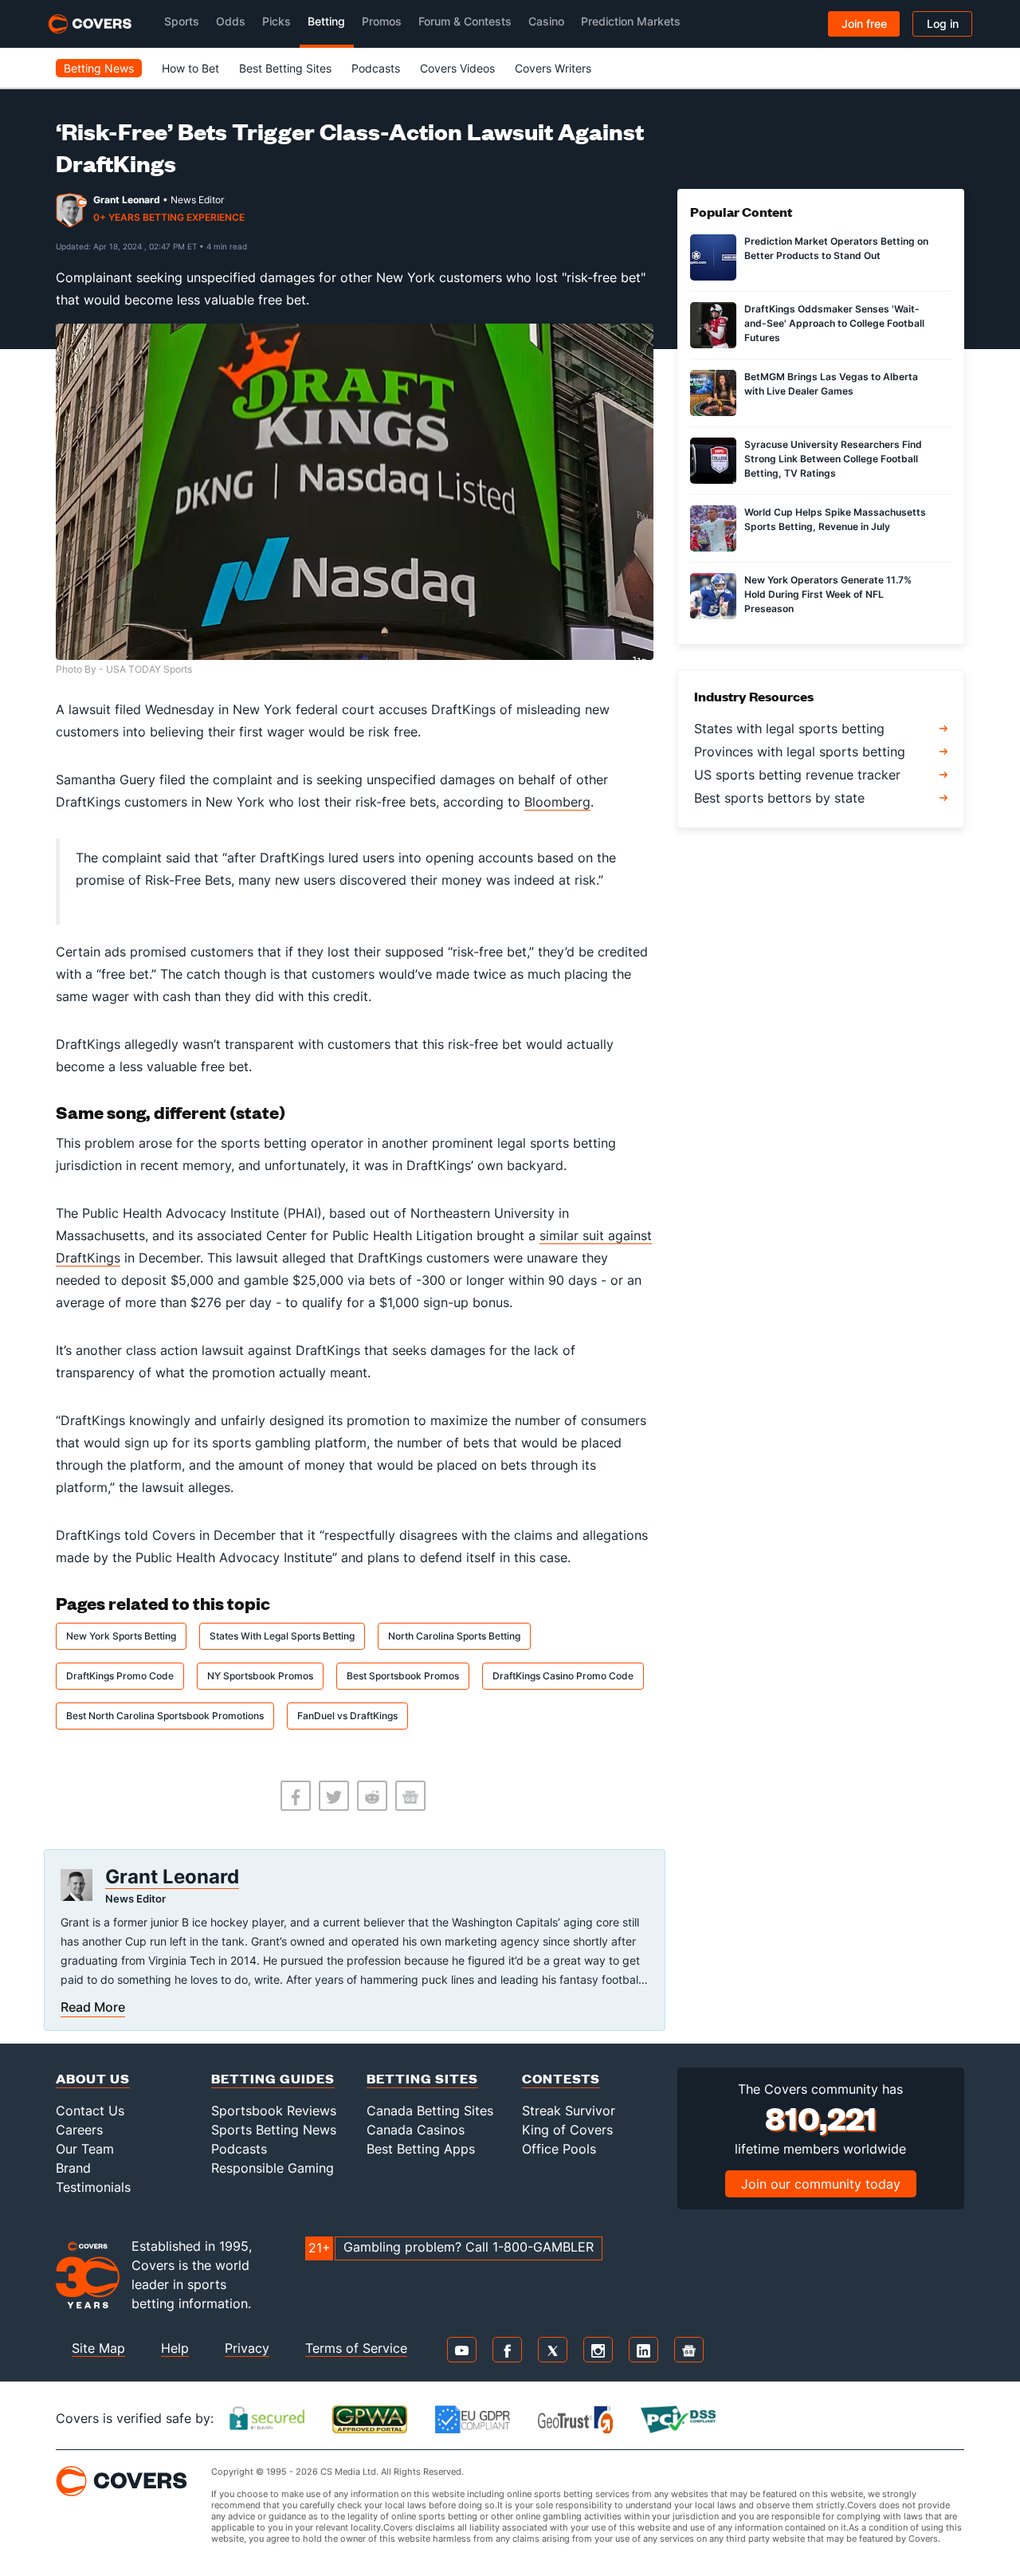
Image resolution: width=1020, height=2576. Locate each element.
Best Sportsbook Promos (403, 1676)
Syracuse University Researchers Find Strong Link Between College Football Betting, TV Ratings (833, 459)
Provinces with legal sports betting (800, 752)
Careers (79, 2130)
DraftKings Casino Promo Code (563, 1676)
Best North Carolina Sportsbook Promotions (165, 1716)
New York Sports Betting (121, 1636)
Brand (73, 2168)
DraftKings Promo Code (120, 1676)
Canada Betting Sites (430, 2111)
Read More (93, 2007)
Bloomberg (557, 802)
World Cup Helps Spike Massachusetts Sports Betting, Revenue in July (835, 519)
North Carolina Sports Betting (454, 1636)
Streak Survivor (569, 2111)
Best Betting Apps (421, 2149)
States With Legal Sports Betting (282, 1636)
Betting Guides (273, 2078)
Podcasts (376, 68)
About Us (93, 2078)
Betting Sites (422, 2078)
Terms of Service (356, 2348)
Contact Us (90, 2111)
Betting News (99, 68)
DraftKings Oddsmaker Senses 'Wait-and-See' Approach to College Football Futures (834, 323)
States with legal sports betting (789, 728)
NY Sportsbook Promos (260, 1676)
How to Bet (190, 68)
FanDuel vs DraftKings (347, 1716)
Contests (561, 2078)
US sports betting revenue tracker (797, 775)
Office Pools (559, 2149)
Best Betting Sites (285, 68)
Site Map (98, 2348)
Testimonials (93, 2187)
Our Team (85, 2149)
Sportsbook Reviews (274, 2111)
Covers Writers (553, 68)
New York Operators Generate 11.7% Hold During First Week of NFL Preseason (828, 594)
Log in (943, 24)
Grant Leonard (127, 200)
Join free (864, 24)
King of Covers (567, 2130)
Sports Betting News (274, 2130)
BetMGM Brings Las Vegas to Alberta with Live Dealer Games (831, 384)
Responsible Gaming (273, 2168)
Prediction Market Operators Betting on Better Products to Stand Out (836, 248)
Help (175, 2348)
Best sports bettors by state (779, 798)
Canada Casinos (416, 2130)
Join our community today (821, 2184)
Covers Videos (457, 68)
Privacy (247, 2348)
